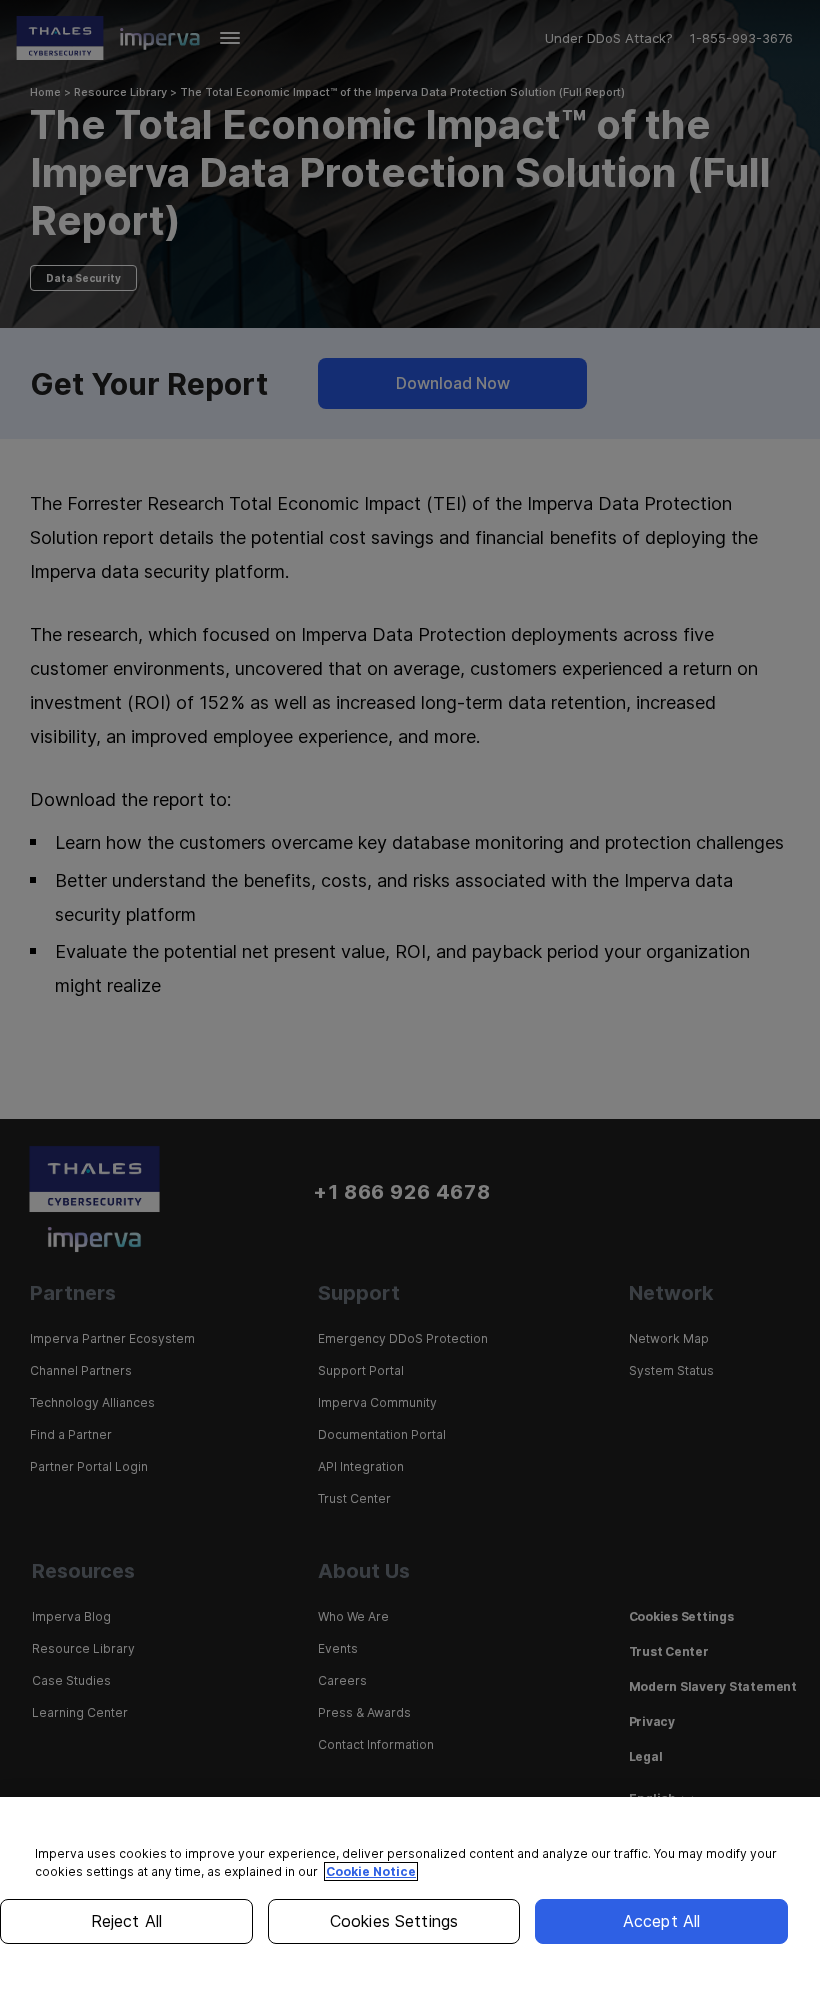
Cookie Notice (371, 1871)
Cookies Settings (394, 1921)
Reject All (127, 1921)
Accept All (662, 1921)
